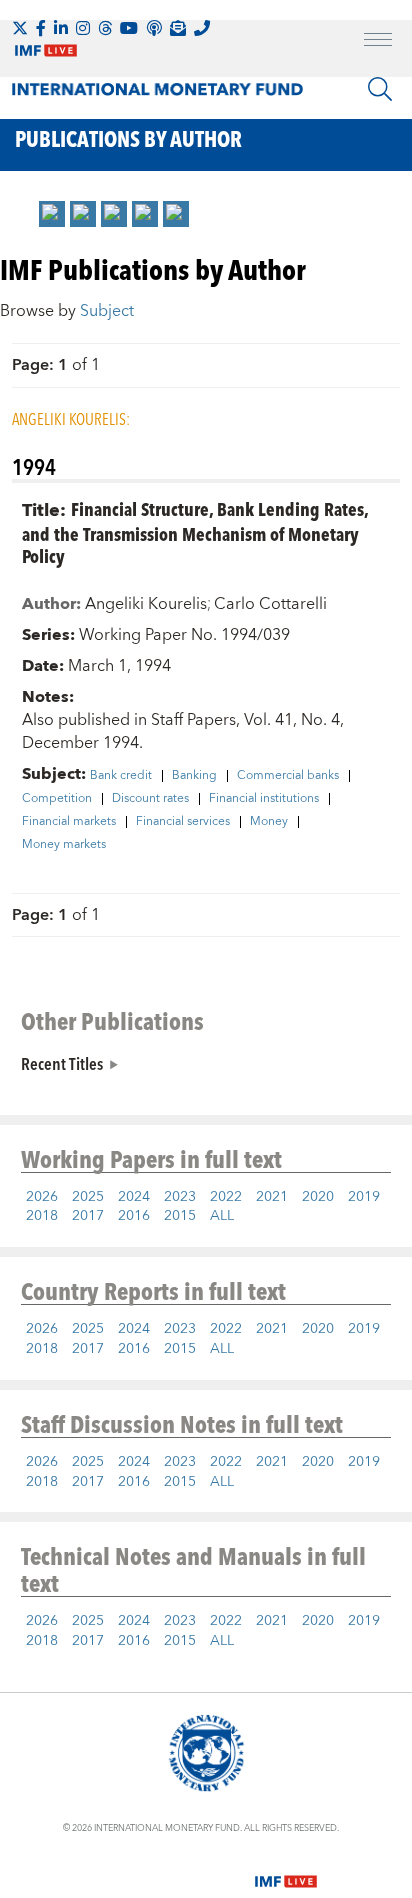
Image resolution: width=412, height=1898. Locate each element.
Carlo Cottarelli (270, 604)
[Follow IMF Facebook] (41, 28)
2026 (42, 1197)
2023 (180, 1197)
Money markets (64, 845)
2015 (180, 1216)
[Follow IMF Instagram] (83, 28)
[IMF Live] (286, 1869)
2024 (134, 1197)
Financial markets (69, 822)
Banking (194, 776)
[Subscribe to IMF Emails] (178, 28)
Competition (57, 799)
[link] (52, 214)
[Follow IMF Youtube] (129, 28)
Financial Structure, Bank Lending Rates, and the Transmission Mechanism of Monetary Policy (195, 532)
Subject (107, 311)
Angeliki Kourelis (146, 604)
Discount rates (150, 799)
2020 (318, 1197)
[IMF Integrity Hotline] (202, 28)
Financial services (183, 822)
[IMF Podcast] (154, 28)
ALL (222, 1216)
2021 (272, 1197)
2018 (42, 1216)
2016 (134, 1216)
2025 (88, 1197)
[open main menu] (378, 42)
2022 (226, 1197)
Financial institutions (264, 799)
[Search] (380, 89)
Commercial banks (288, 776)
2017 (88, 1216)
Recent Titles (62, 1063)
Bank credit (121, 776)
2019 (364, 1197)
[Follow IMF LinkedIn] (61, 28)
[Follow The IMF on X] (20, 28)
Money (269, 822)
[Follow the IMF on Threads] (105, 28)
